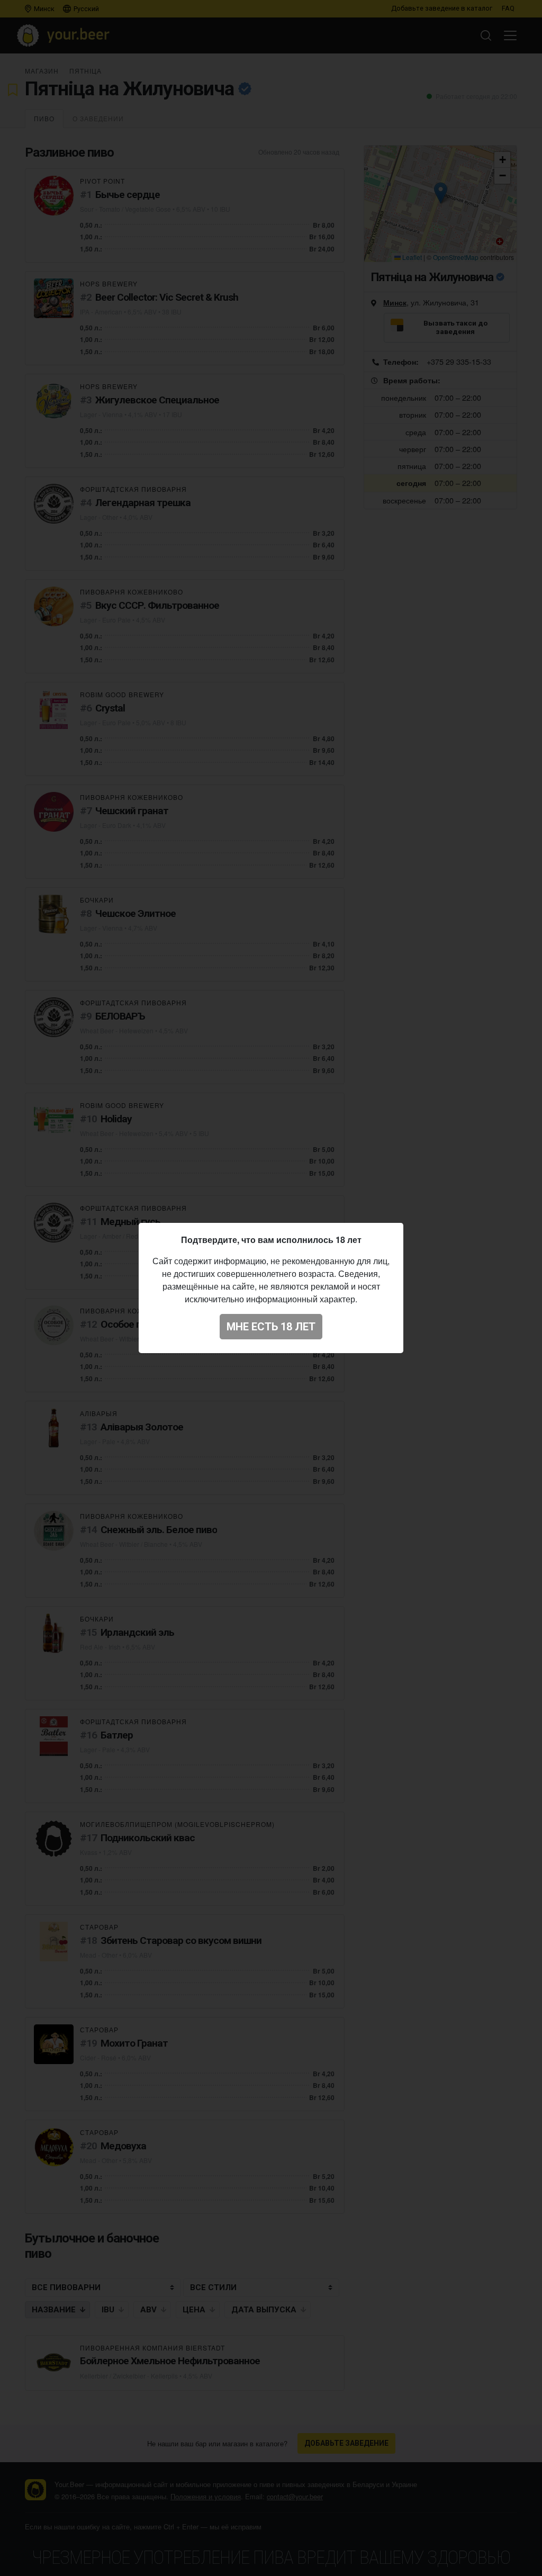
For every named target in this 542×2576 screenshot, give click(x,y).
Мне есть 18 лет (271, 1327)
